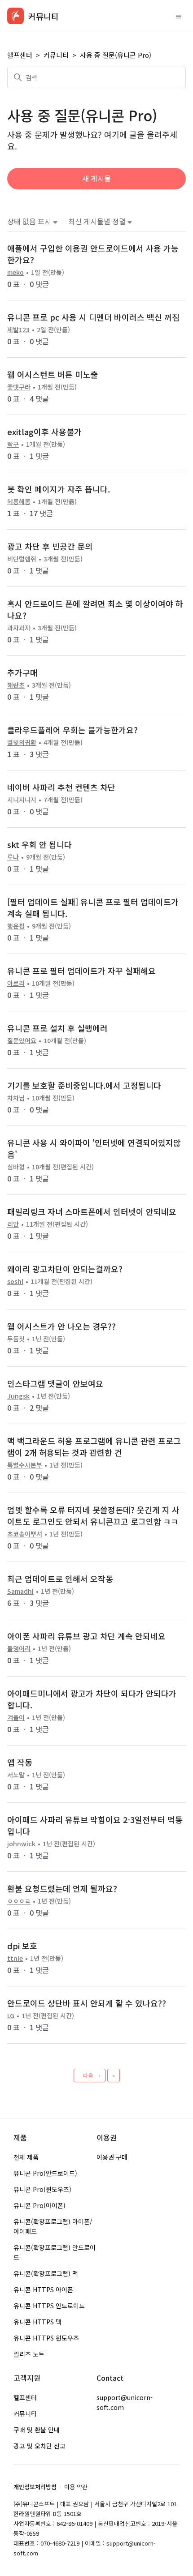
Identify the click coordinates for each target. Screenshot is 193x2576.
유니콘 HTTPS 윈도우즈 (46, 2338)
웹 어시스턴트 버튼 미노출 (53, 374)
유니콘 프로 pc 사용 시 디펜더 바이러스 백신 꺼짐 (93, 317)
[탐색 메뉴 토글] (178, 16)
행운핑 (16, 926)
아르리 (16, 983)
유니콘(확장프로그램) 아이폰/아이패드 (53, 2226)
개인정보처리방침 (35, 2487)
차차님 (16, 1098)
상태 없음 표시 (30, 221)
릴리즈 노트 (29, 2354)
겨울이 (16, 1717)
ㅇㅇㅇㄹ (19, 1901)
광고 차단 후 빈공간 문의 (50, 546)
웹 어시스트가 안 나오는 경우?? (61, 1326)
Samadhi (20, 1591)
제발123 (18, 329)
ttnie (15, 1958)
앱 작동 (20, 1762)
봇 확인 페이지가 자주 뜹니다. (59, 489)
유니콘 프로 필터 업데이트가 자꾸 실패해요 (81, 971)
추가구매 (22, 672)
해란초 (16, 685)
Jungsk (18, 1396)
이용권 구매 (112, 2157)
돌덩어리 (19, 1648)
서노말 (16, 1775)
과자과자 (19, 628)
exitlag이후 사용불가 (44, 432)
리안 (13, 1224)
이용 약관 (76, 2487)
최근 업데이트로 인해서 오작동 (60, 1579)
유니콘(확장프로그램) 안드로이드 (55, 2252)
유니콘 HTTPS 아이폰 (43, 2289)
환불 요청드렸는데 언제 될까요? (62, 1888)
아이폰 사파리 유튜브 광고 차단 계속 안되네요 (86, 1636)
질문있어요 (22, 1040)
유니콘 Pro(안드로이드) (45, 2173)
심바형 (16, 1167)
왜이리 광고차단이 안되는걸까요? (65, 1269)
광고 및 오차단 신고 (39, 2446)
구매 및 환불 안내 (37, 2430)
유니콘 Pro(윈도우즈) (42, 2189)
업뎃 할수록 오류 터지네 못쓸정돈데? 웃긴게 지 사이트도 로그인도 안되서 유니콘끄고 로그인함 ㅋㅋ (93, 1515)
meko (15, 272)
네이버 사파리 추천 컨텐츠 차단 (61, 787)
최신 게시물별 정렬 (98, 221)
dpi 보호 (22, 1946)
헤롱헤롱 (19, 501)
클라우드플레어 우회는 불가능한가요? (72, 730)
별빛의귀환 (22, 742)
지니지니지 (22, 800)
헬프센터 (20, 55)
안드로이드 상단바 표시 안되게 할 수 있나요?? (87, 2003)
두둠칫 (16, 1339)
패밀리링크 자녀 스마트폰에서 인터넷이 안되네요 (92, 1211)
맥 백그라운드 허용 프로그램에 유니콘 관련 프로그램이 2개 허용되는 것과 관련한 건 (94, 1446)
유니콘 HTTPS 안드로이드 (49, 2306)
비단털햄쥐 (22, 559)
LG (11, 2015)
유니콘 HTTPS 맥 (37, 2322)
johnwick (21, 1844)
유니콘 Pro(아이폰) (39, 2205)
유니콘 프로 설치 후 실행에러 (57, 1028)
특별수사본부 (25, 1465)
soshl (15, 1281)
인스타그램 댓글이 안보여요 (55, 1383)
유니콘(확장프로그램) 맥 (46, 2273)
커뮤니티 (56, 55)
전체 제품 (26, 2157)
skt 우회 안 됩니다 (39, 844)
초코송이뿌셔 (25, 1534)
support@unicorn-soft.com (125, 2402)
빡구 (13, 444)
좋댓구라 (19, 387)
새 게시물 (96, 178)
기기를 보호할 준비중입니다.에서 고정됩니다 (84, 1085)
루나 (13, 857)
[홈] (15, 16)
